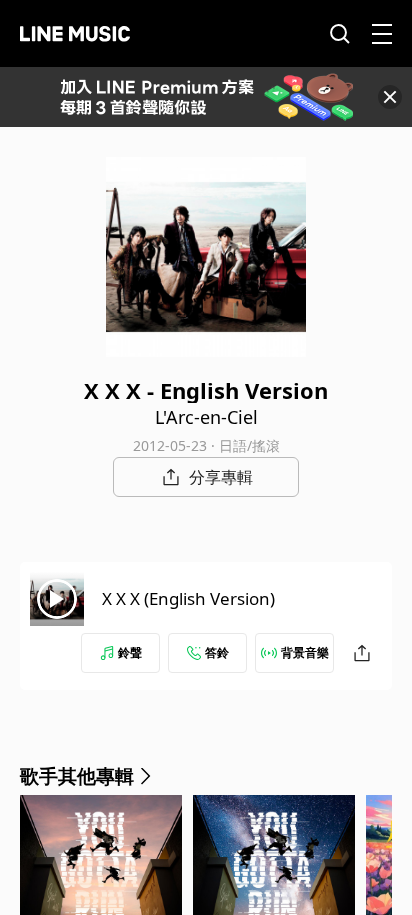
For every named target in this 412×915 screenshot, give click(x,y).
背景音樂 (305, 652)
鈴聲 (130, 652)
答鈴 (217, 652)
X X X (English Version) (188, 598)
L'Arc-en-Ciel (206, 417)
